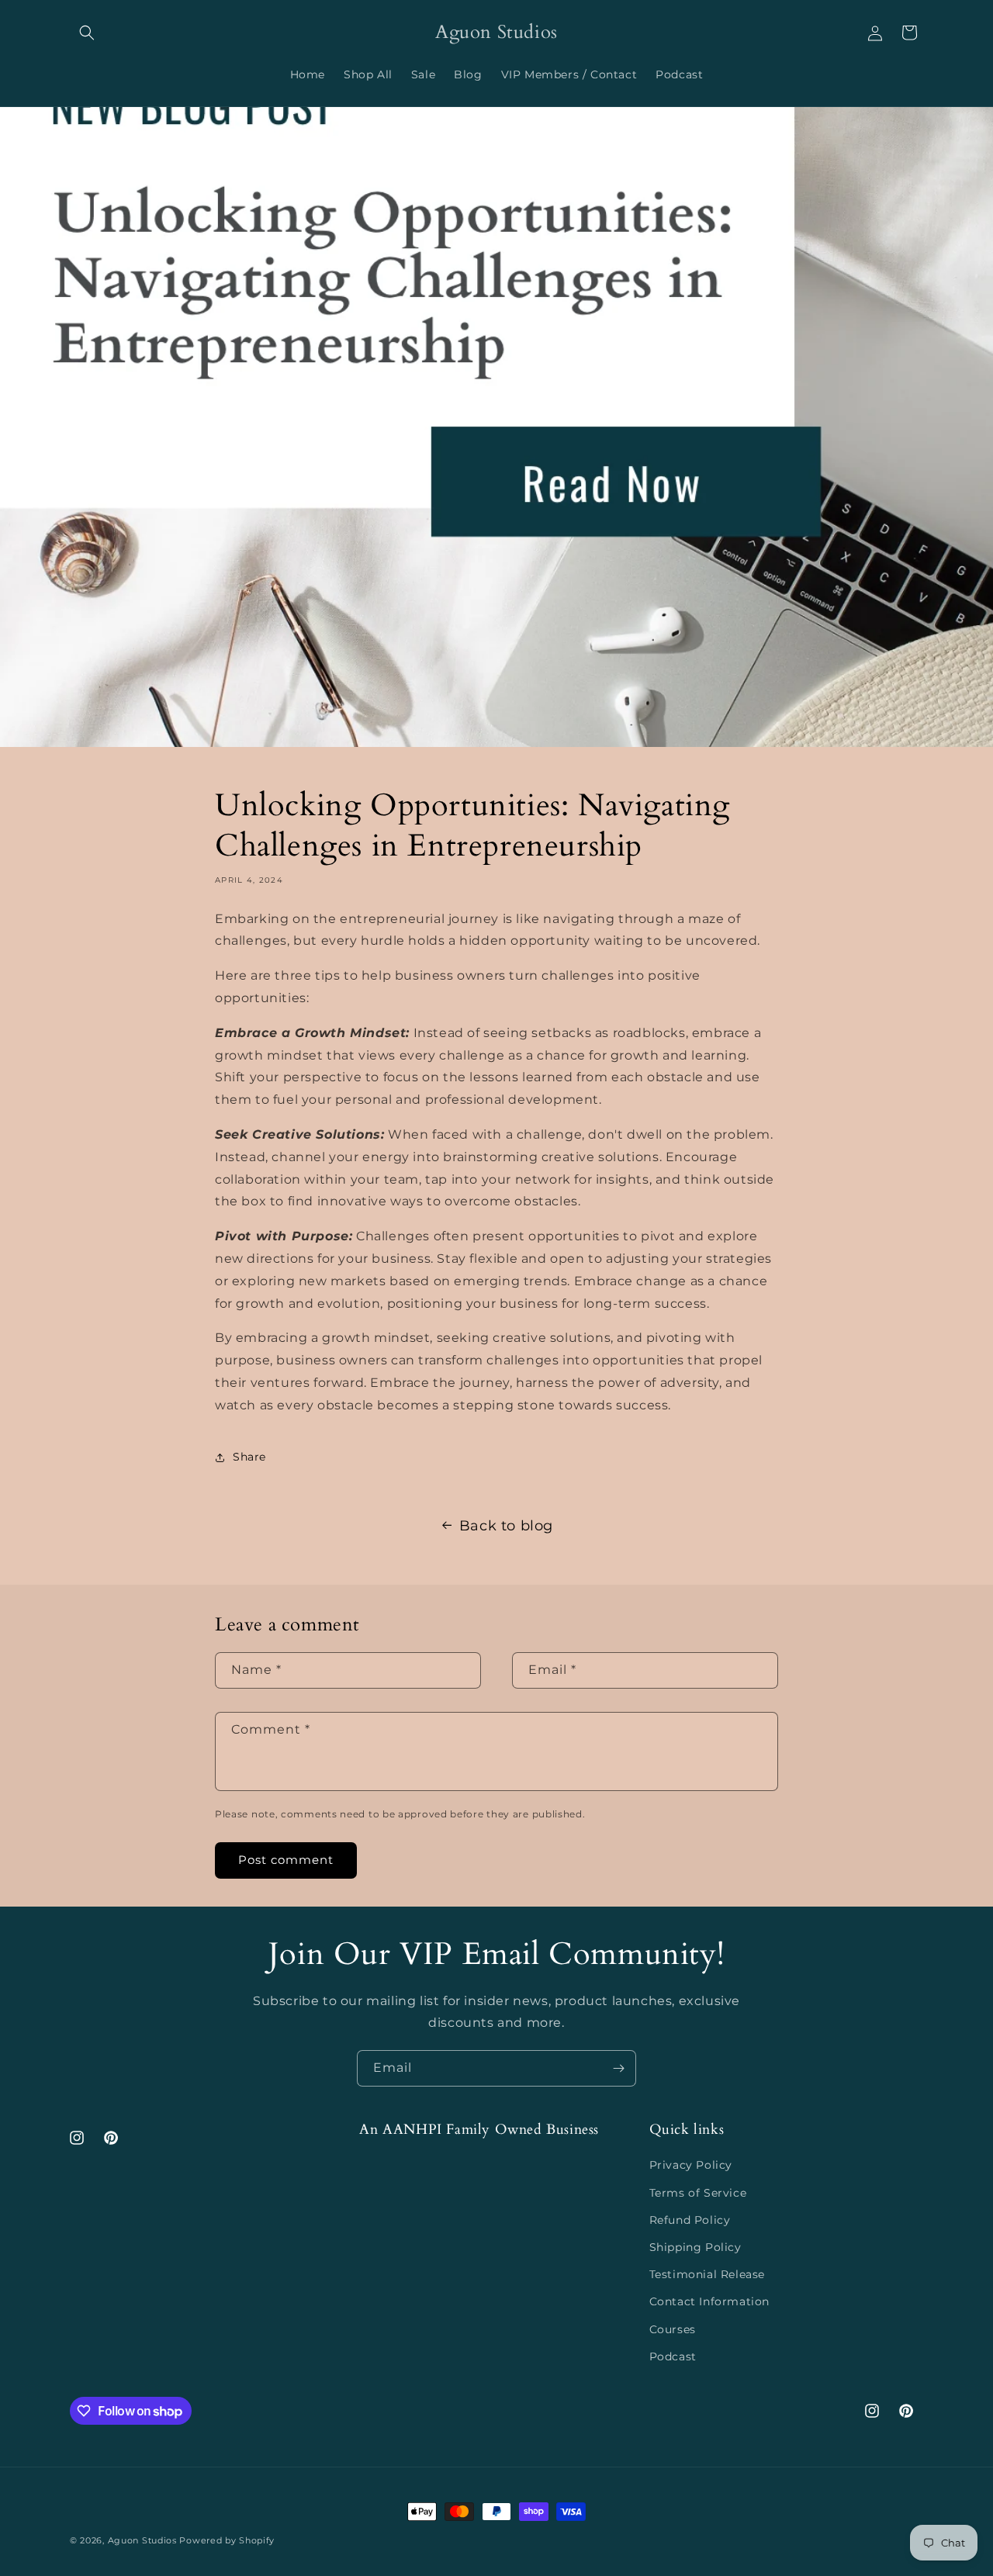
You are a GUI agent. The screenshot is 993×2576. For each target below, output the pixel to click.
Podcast (673, 2356)
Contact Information (709, 2301)
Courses (673, 2329)
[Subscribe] (618, 2068)
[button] (87, 33)
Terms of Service (698, 2193)
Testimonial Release (707, 2274)
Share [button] (249, 1457)
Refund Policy (690, 2220)
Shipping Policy (695, 2247)
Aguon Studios (142, 2540)
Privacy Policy (691, 2165)
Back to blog (506, 1526)
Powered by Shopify (227, 2540)
